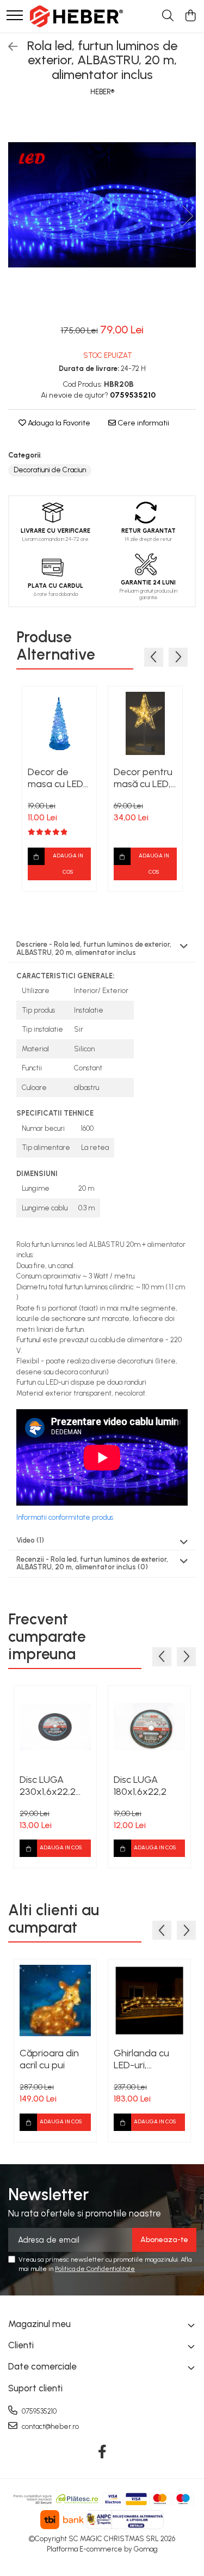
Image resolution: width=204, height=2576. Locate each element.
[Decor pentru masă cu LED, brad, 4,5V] (145, 723)
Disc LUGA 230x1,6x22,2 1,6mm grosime (51, 1786)
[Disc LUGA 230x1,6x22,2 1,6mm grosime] (55, 1727)
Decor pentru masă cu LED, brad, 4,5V (143, 778)
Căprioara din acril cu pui (49, 2059)
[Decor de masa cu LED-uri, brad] (59, 723)
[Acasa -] (76, 16)
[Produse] (15, 16)
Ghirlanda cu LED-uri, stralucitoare (141, 2059)
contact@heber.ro (50, 2426)
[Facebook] (102, 2452)
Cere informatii (143, 423)
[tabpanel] (102, 205)
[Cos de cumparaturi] (190, 16)
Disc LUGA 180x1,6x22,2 (140, 1786)
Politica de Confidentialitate (95, 2269)
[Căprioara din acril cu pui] (55, 2000)
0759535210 (38, 2411)
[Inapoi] (8, 47)
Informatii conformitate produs (65, 1517)
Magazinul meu (39, 2324)
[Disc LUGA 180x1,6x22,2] (149, 1727)
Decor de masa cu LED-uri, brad (58, 778)
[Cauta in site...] (168, 16)
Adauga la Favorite (58, 423)
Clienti (21, 2345)
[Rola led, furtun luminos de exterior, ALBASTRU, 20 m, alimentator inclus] (102, 205)
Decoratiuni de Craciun (50, 470)
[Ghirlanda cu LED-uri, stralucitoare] (149, 2000)
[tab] (102, 949)
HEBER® (102, 92)
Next (187, 216)
